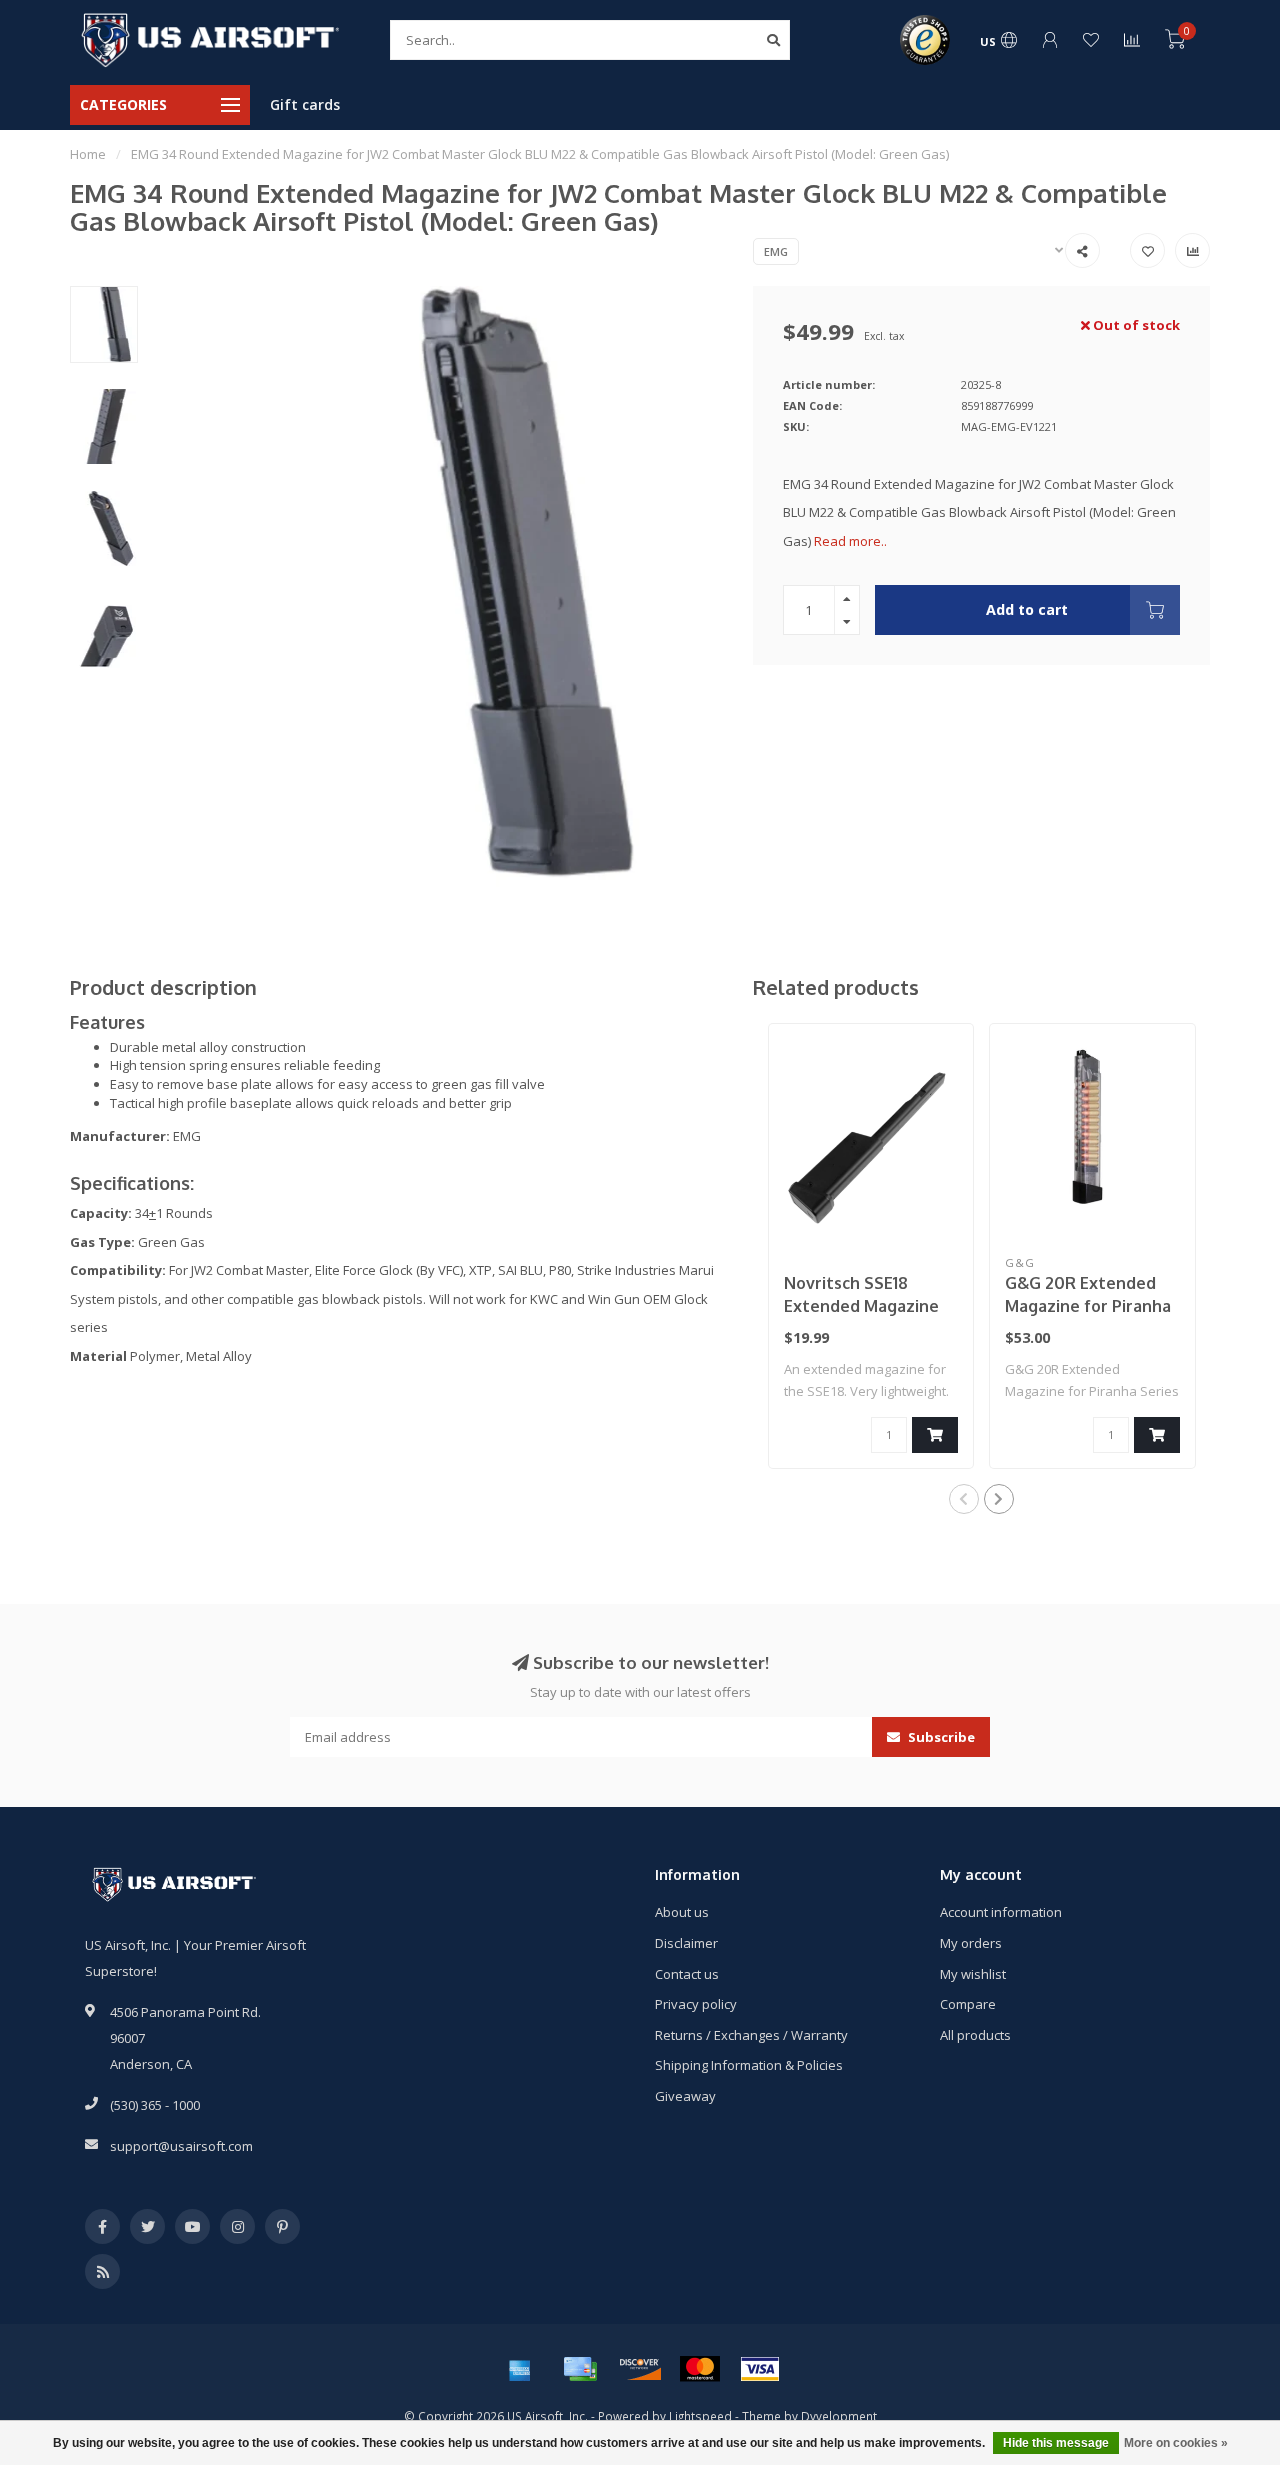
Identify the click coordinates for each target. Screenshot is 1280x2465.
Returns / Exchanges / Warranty (751, 2035)
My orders (971, 1943)
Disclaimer (686, 1943)
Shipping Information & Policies (749, 2065)
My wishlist (973, 1974)
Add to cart (1027, 609)
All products (975, 2035)
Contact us (687, 1974)
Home (88, 154)
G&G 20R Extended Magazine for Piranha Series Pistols (1088, 1306)
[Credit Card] (580, 2369)
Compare (968, 2004)
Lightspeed (700, 2416)
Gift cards (305, 104)
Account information (1001, 1912)
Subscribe (940, 1737)
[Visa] (760, 2369)
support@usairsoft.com (181, 2146)
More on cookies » (1176, 2443)
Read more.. (850, 541)
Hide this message (1056, 2443)
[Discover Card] (640, 2369)
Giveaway (685, 2096)
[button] (964, 1499)
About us (682, 1912)
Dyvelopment (839, 2416)
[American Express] (520, 2369)
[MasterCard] (700, 2369)
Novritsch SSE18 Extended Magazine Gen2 (861, 1306)
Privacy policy (696, 2004)
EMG (776, 251)
